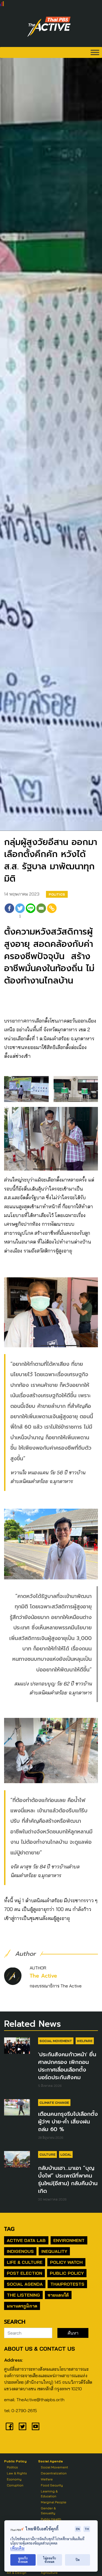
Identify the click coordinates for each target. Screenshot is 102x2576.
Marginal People (54, 2502)
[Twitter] (23, 2426)
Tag (9, 2229)
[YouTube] (36, 2426)
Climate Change (54, 2103)
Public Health (51, 2519)
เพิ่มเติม (17, 2548)
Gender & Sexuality (48, 2511)
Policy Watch (66, 2262)
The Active (43, 1976)
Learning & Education (49, 2494)
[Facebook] (9, 912)
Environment (69, 2240)
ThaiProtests (67, 2284)
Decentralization (54, 2473)
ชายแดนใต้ (58, 2295)
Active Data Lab (26, 2240)
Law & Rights (17, 2473)
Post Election (24, 2273)
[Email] (41, 912)
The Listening (23, 2295)
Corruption (15, 2485)
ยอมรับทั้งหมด (23, 2560)
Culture (47, 2154)
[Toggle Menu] (95, 52)
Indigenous (20, 2251)
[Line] (31, 912)
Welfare (85, 2041)
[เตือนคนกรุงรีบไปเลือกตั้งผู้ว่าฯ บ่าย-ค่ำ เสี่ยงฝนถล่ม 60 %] (17, 2107)
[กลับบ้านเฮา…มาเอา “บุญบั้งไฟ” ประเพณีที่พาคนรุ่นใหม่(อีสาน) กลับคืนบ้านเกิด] (17, 2159)
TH (87, 2529)
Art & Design (17, 2573)
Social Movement (56, 2041)
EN (78, 2529)
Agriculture (49, 2573)
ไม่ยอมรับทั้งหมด (50, 2560)
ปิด (78, 2560)
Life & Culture (25, 2262)
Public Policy (67, 2273)
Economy (14, 2479)
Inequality (54, 2251)
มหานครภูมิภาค (22, 2306)
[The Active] (49, 27)
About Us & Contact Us (39, 2349)
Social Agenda (25, 2284)
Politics (57, 894)
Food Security (52, 2485)
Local (66, 2154)
